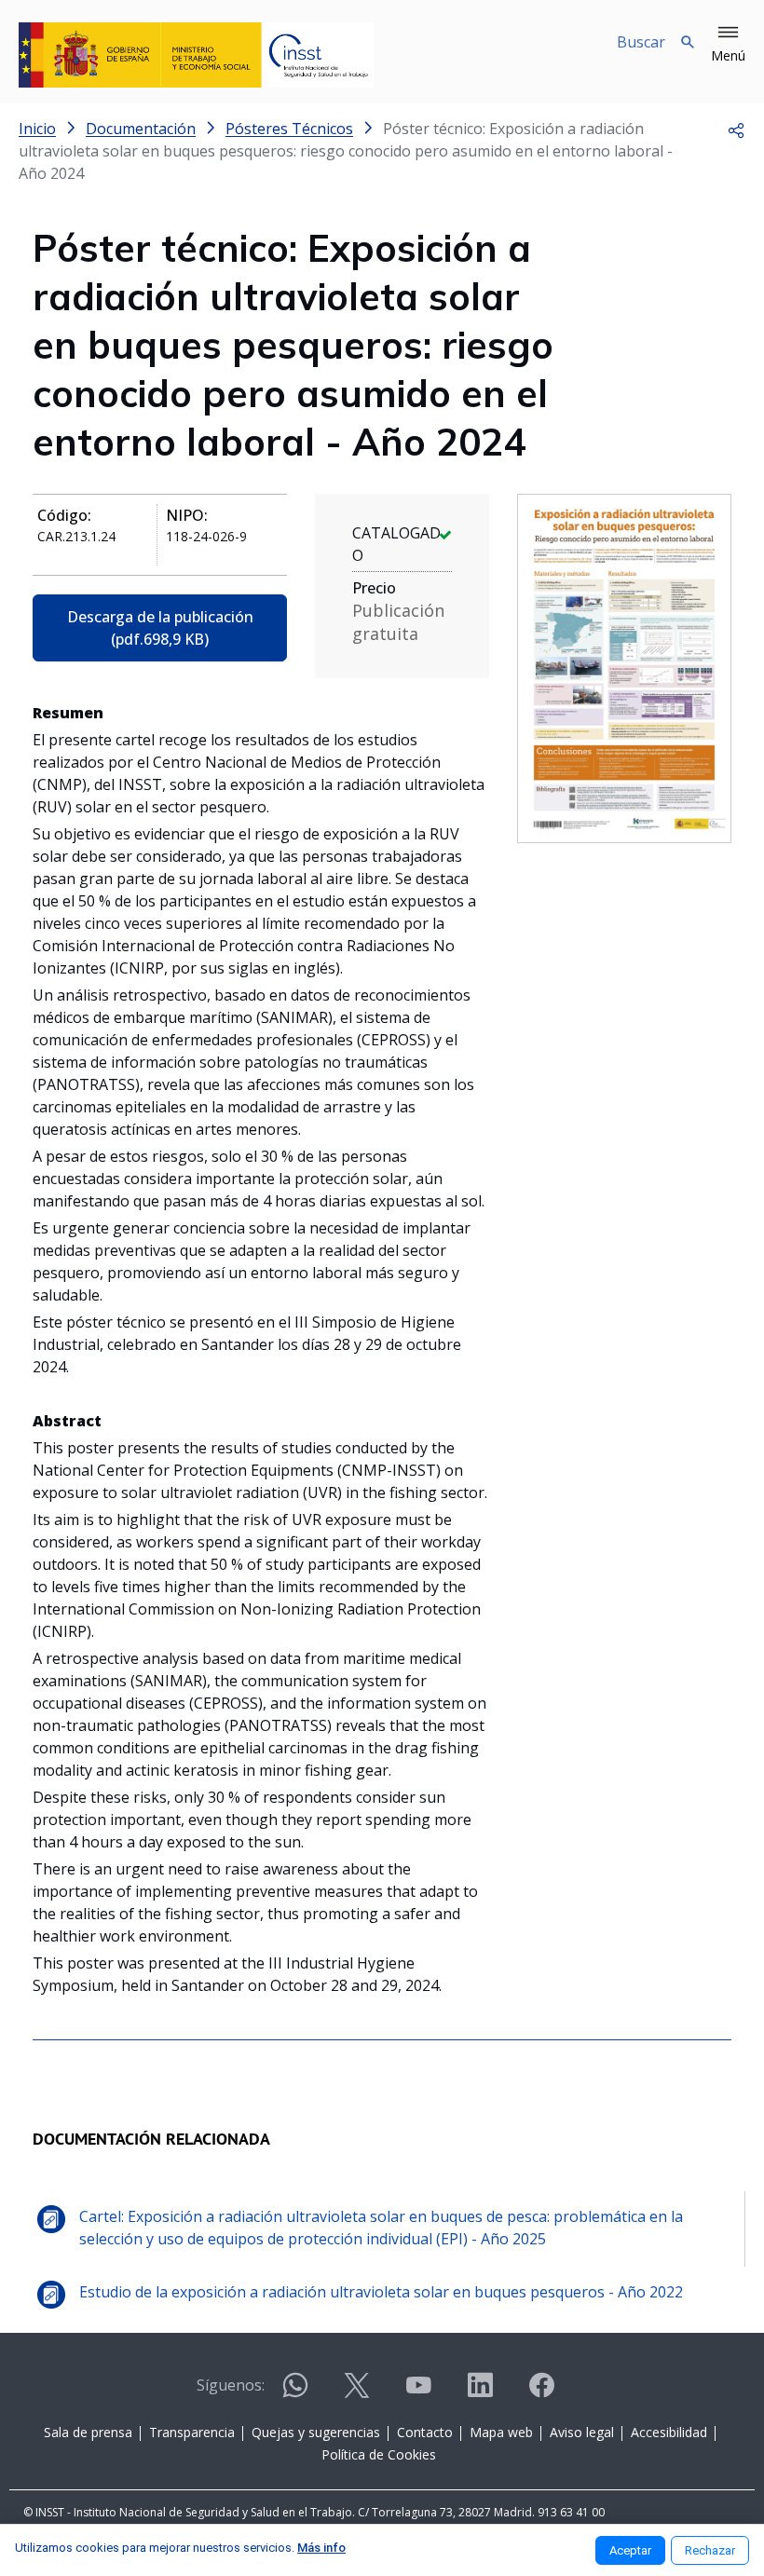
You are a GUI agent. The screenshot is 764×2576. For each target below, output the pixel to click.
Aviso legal (582, 2432)
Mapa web (501, 2432)
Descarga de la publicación (160, 628)
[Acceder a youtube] (418, 2393)
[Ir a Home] (196, 55)
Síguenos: (231, 2385)
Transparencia (192, 2432)
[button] (728, 45)
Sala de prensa (88, 2432)
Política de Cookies (379, 2454)
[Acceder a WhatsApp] (295, 2393)
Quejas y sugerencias (316, 2432)
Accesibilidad (669, 2432)
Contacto (425, 2432)
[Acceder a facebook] (541, 2393)
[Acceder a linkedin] (480, 2393)
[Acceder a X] (357, 2393)
